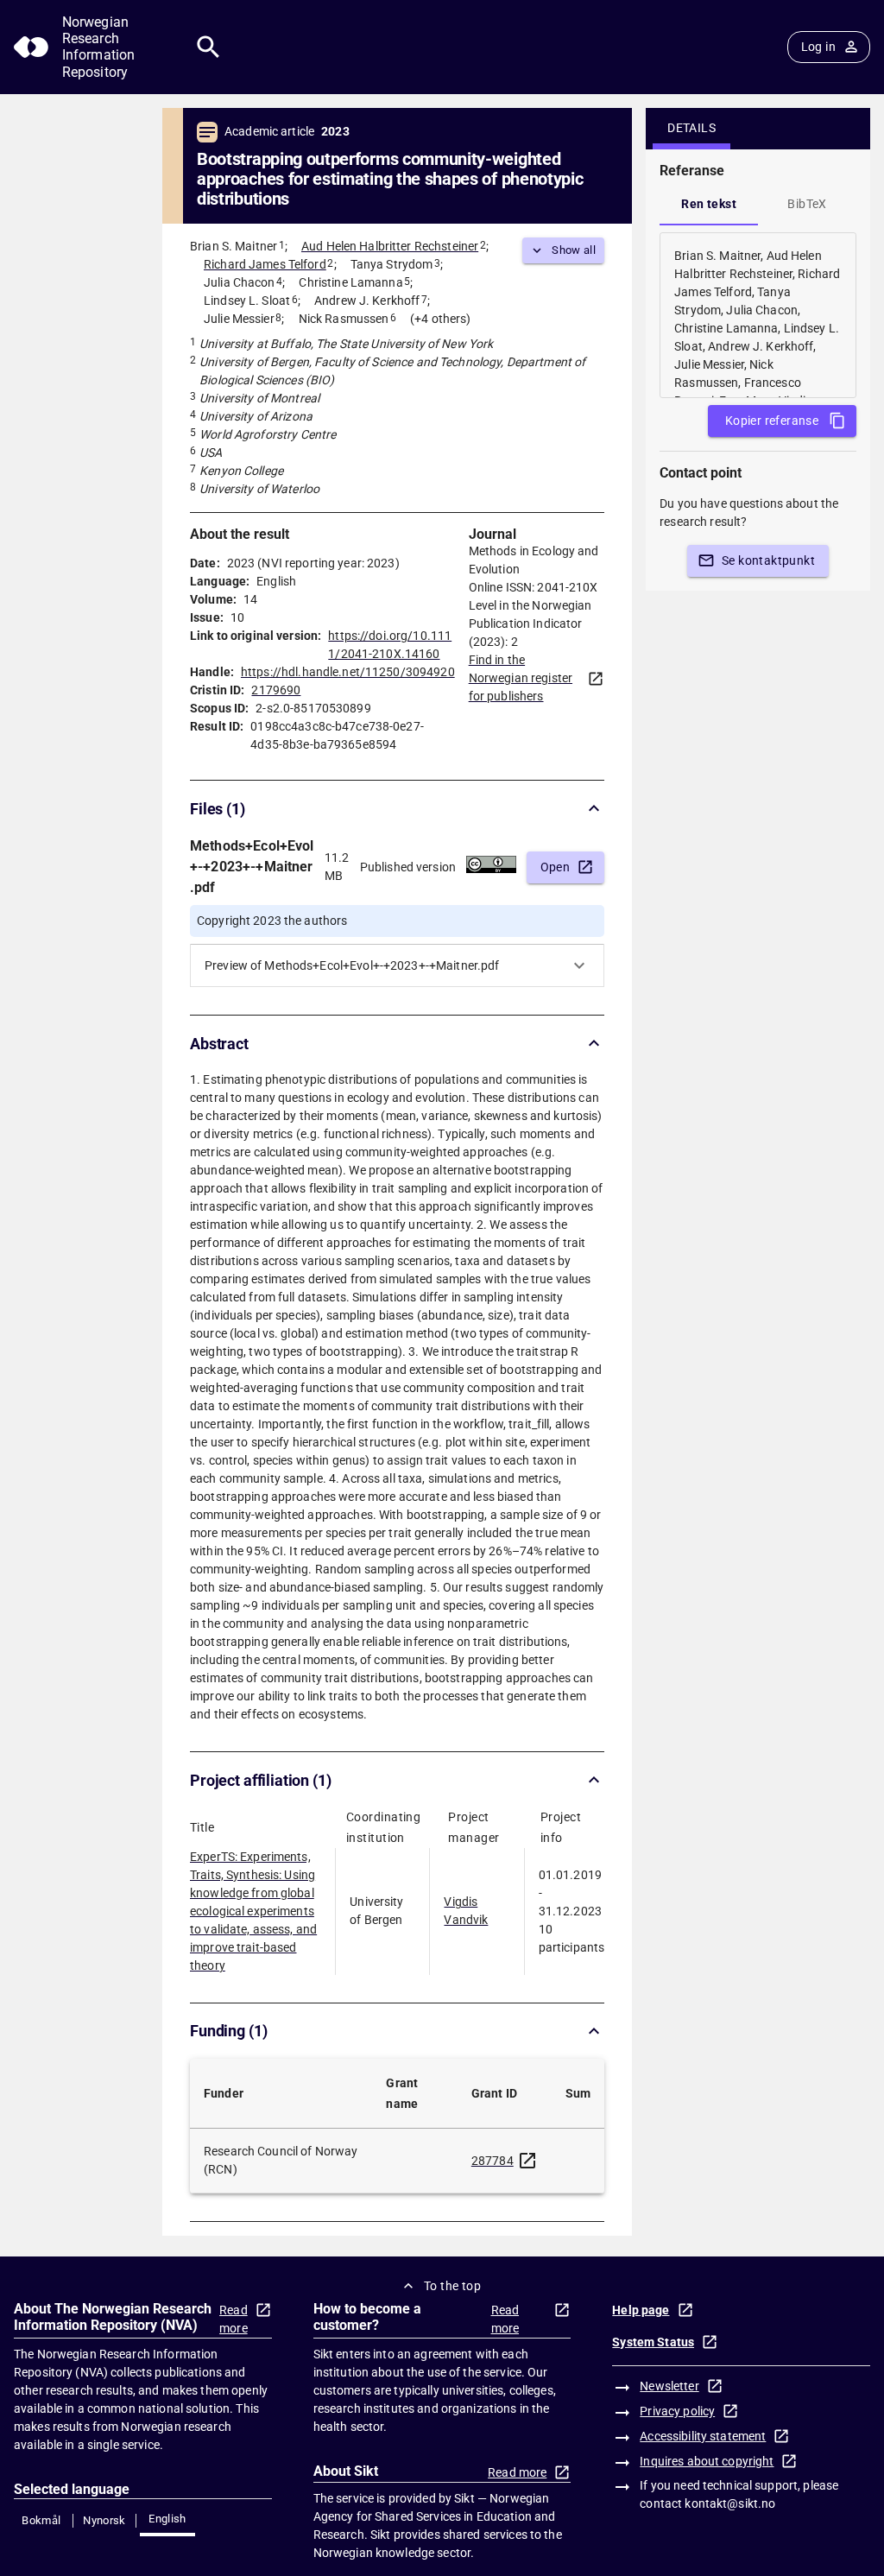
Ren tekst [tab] (709, 204)
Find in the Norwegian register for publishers (521, 678)
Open (556, 867)
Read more (234, 2319)
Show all (574, 250)
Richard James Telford (265, 264)
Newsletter (669, 2386)
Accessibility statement (703, 2436)
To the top (452, 2286)
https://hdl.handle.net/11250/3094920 (348, 672)
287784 (493, 2161)
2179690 (276, 690)
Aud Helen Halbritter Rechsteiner (390, 246)
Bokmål (41, 2520)
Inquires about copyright (707, 2461)
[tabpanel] (758, 315)
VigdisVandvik (466, 1911)
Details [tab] (691, 128)
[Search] (208, 47)
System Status (653, 2342)
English (167, 2519)
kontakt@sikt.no (730, 2503)
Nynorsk (104, 2520)
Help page (641, 2310)
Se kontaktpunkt (768, 560)
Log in (818, 47)
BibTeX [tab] (807, 204)
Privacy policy (677, 2411)
